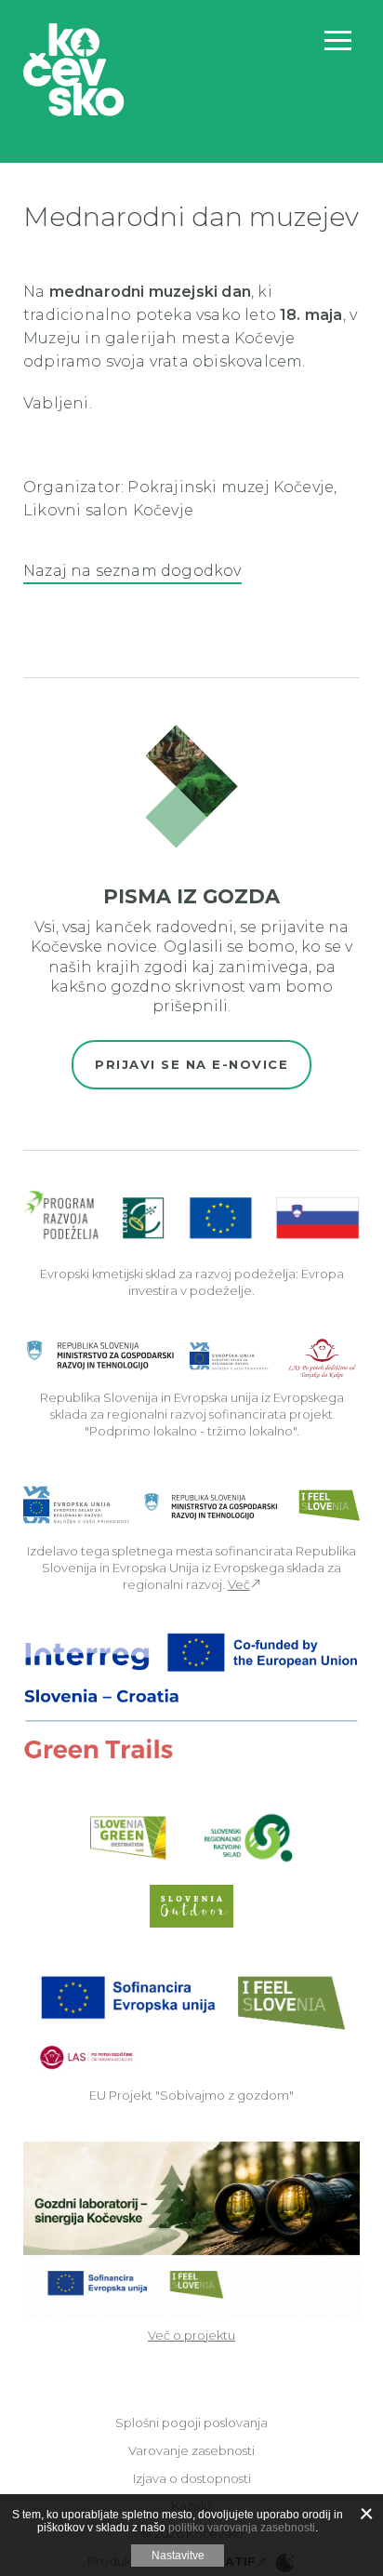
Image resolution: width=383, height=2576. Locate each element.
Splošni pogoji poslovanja (191, 2423)
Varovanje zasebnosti (191, 2450)
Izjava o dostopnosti (192, 2478)
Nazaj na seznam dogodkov (132, 571)
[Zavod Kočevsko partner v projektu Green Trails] (191, 1695)
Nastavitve (178, 2556)
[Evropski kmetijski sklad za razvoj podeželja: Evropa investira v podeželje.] (191, 1216)
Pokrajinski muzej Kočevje (231, 487)
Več (239, 1584)
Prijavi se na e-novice (191, 1064)
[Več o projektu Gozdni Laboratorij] (191, 2229)
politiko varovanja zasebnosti (242, 2528)
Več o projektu (191, 2335)
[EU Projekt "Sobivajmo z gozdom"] (191, 2020)
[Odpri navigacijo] (338, 40)
